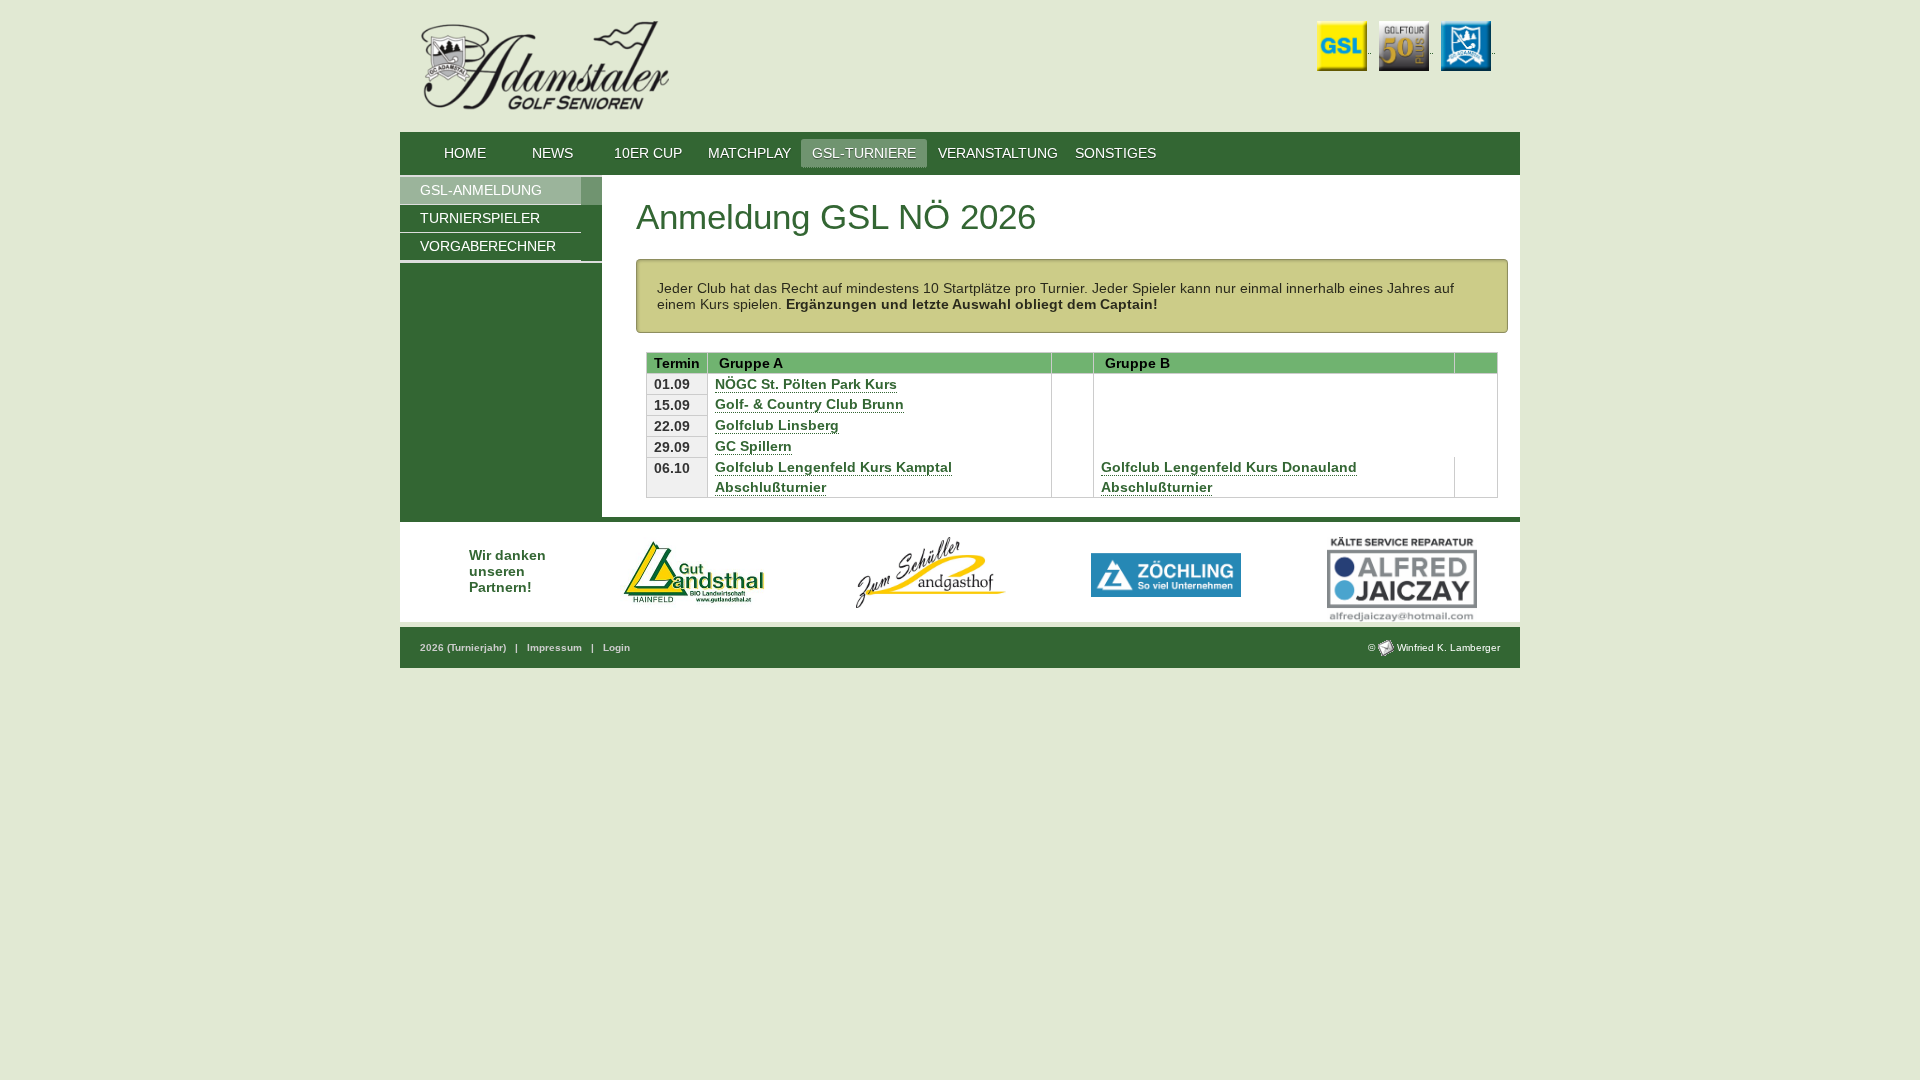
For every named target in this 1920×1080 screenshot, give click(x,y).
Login (616, 647)
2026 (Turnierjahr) (464, 647)
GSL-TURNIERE (864, 153)
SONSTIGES (1115, 153)
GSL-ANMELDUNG (481, 190)
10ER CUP (648, 153)
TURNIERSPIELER (480, 218)
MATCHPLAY (749, 153)
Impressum (556, 647)
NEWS (554, 153)
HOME (465, 153)
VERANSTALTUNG (998, 153)
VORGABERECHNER (488, 246)
